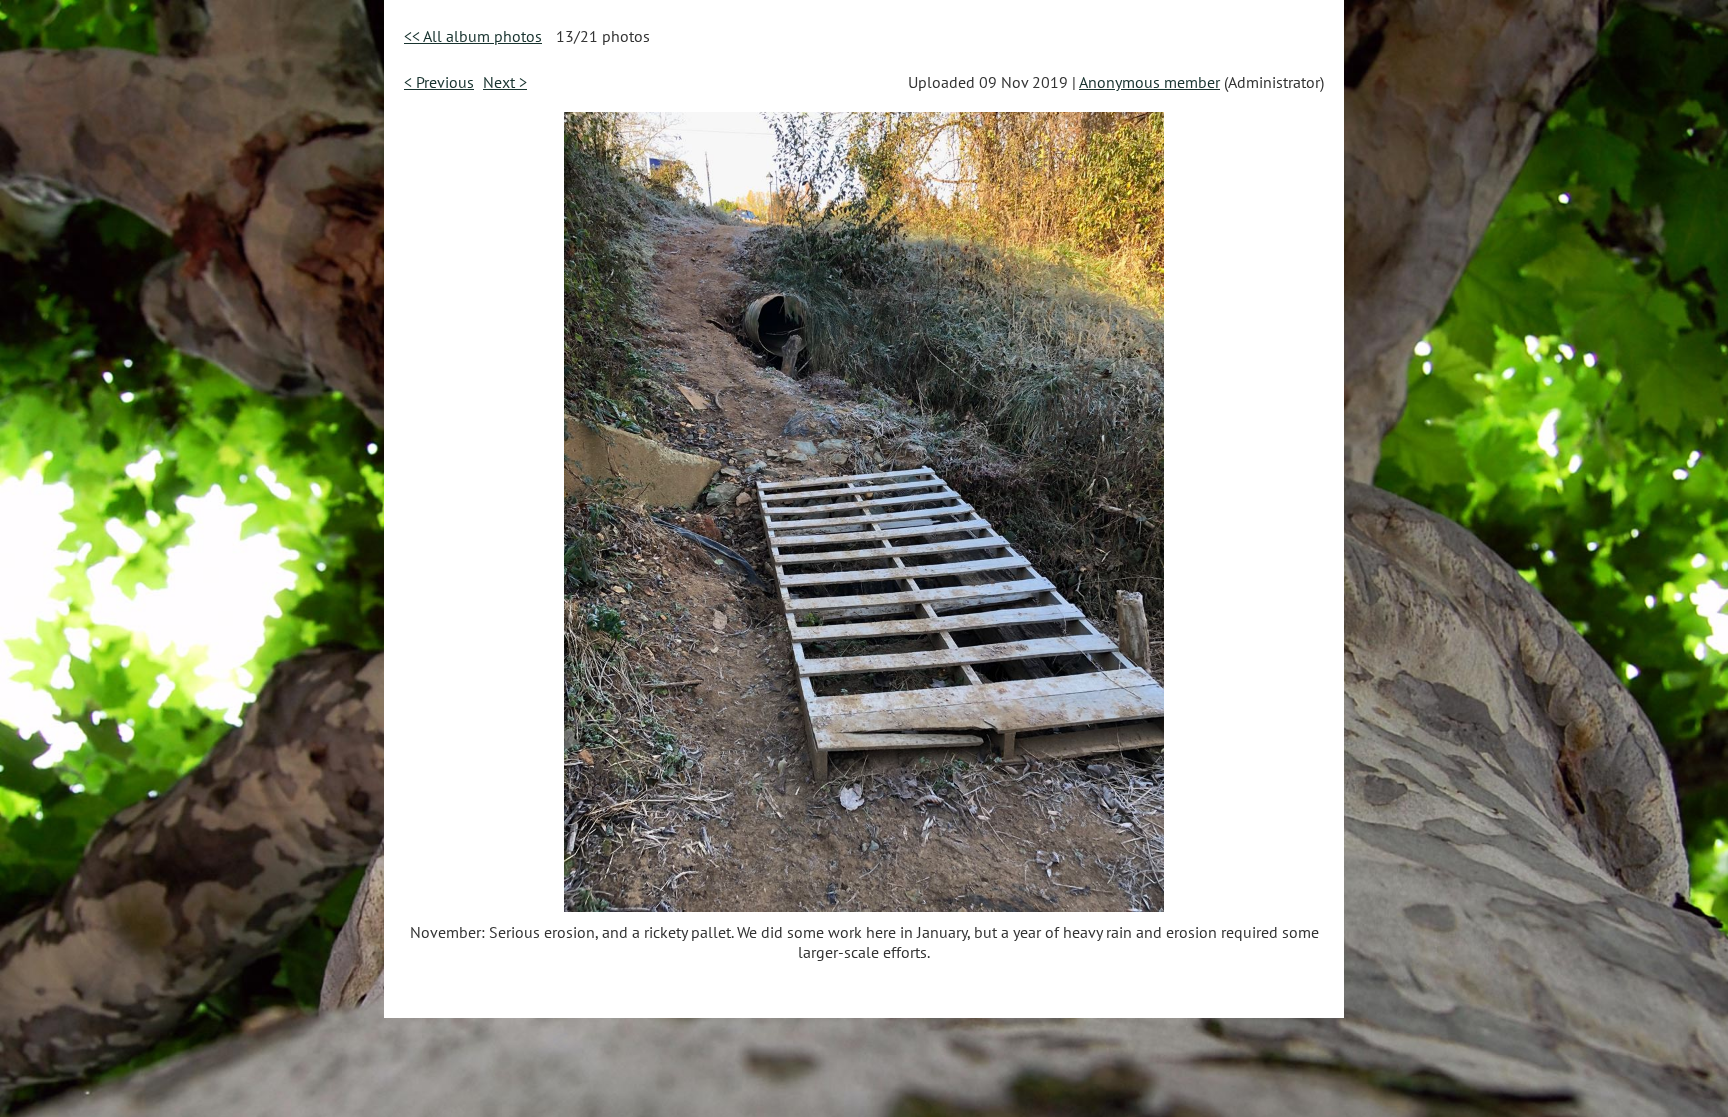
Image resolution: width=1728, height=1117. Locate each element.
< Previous (439, 82)
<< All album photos (473, 36)
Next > (505, 82)
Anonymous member (1149, 82)
